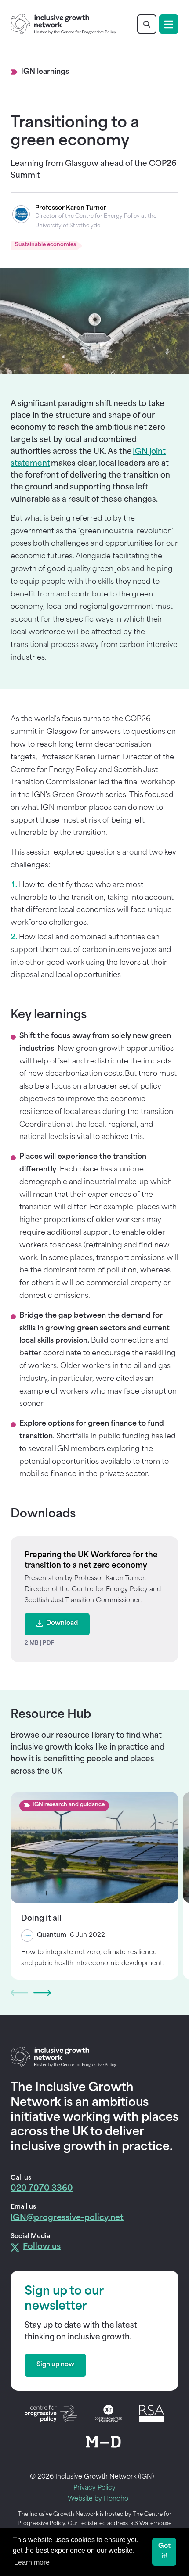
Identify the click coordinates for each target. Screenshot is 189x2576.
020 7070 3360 (42, 2189)
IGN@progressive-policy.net (67, 2218)
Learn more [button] (32, 2562)
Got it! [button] (164, 2552)
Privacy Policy (94, 2488)
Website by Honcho (98, 2499)
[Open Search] (147, 24)
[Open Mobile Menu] (169, 24)
